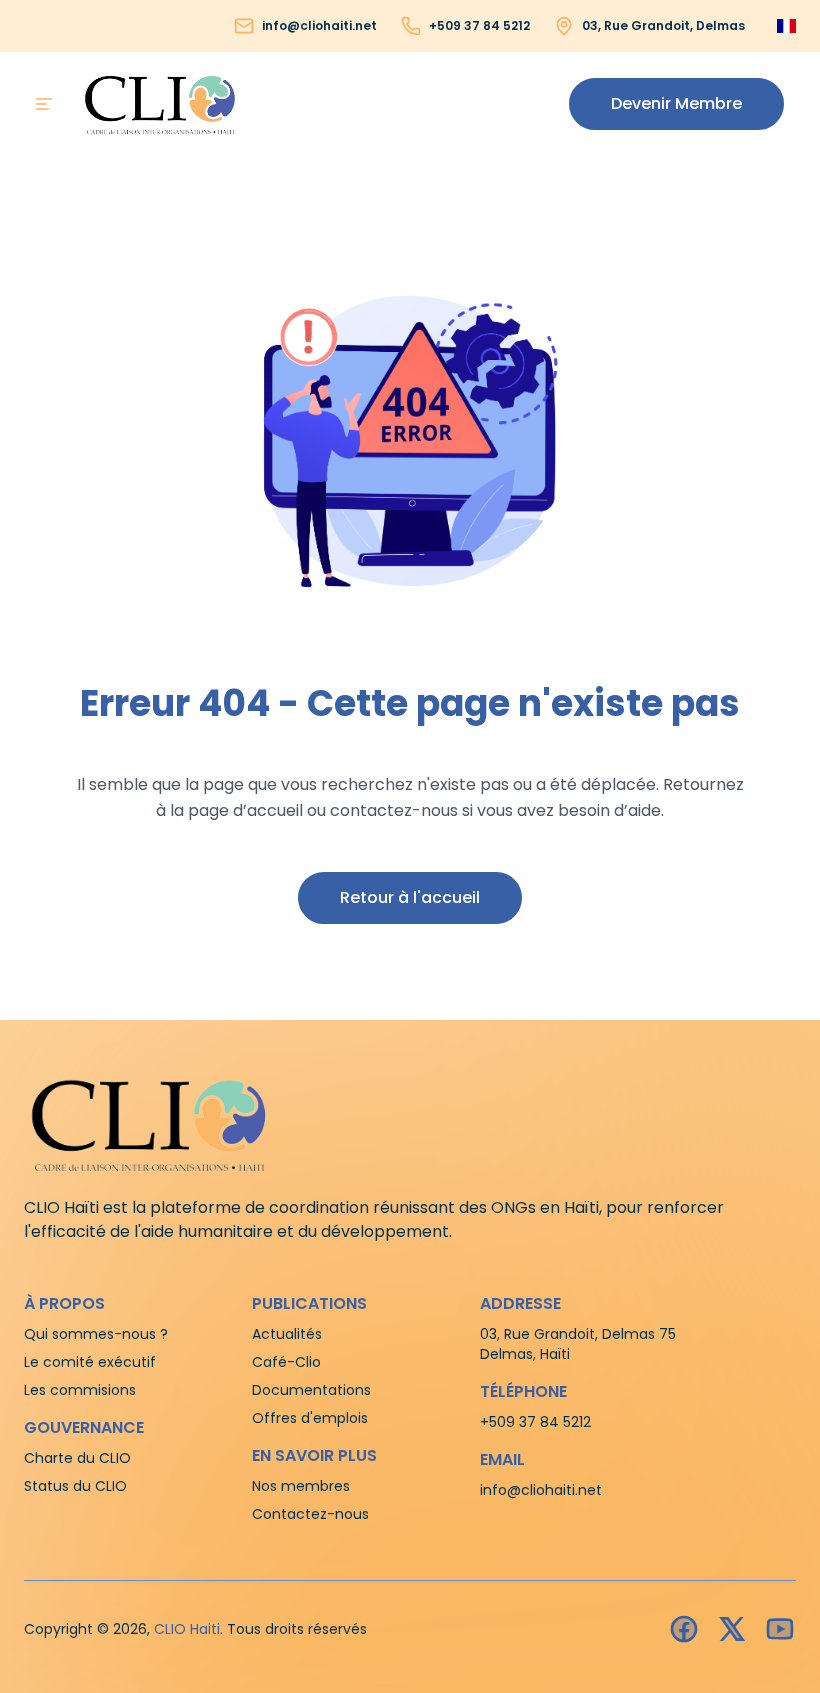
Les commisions (80, 1390)
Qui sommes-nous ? (96, 1334)
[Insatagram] (732, 1629)
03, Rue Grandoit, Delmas (663, 26)
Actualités (287, 1334)
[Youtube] (780, 1629)
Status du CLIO (75, 1486)
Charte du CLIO (77, 1458)
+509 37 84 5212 (479, 26)
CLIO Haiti (187, 1629)
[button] (676, 104)
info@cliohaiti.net (319, 26)
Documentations (311, 1390)
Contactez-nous (310, 1514)
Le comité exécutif (90, 1362)
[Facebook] (684, 1629)
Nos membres (301, 1486)
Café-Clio (286, 1362)
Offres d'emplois (310, 1418)
